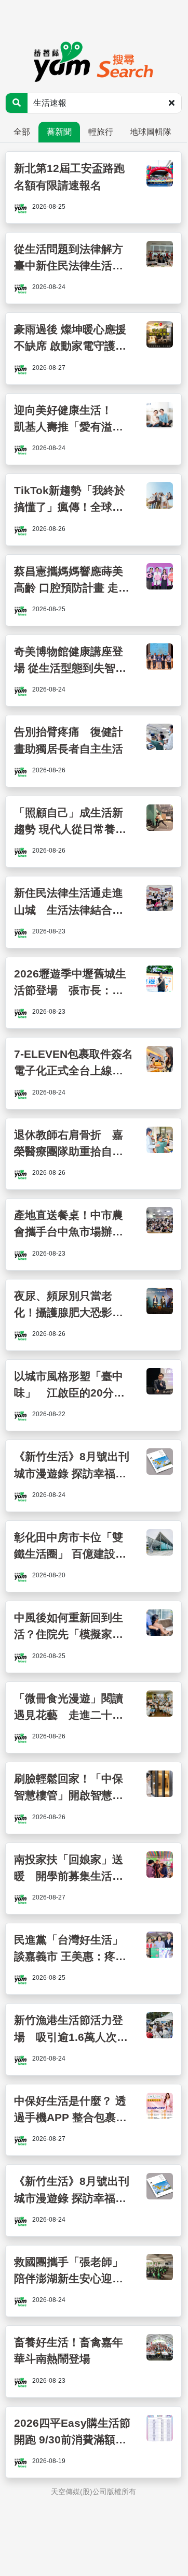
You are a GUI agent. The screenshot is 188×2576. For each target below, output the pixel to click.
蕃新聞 (59, 132)
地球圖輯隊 (151, 132)
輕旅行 (101, 132)
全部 (22, 132)
